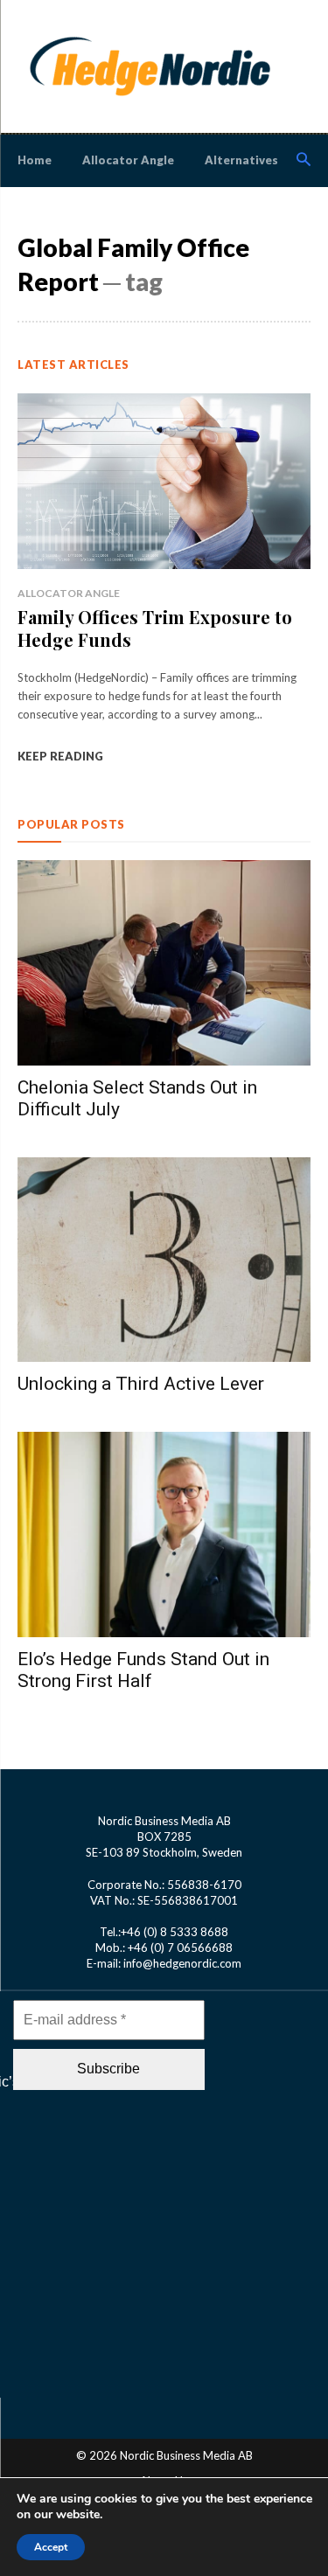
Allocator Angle (69, 593)
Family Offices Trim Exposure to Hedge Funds (155, 628)
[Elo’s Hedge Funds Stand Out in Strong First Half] (164, 1534)
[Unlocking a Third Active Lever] (164, 1260)
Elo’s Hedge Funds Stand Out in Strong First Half (143, 1670)
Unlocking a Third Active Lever (141, 1384)
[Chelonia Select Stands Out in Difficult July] (164, 963)
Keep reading (60, 756)
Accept (51, 2547)
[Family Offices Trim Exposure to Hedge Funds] (164, 481)
